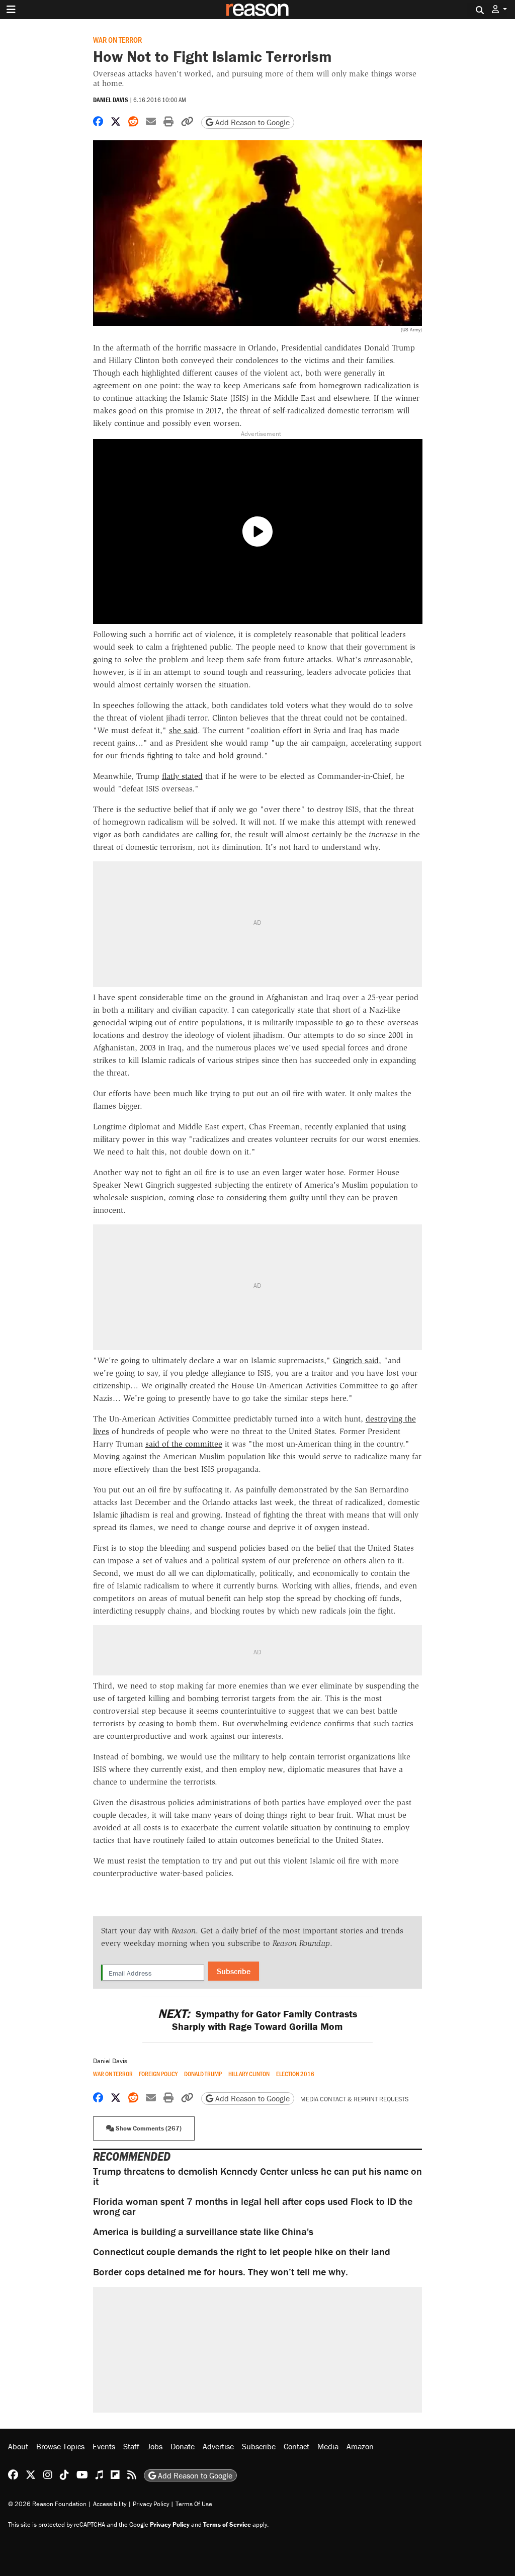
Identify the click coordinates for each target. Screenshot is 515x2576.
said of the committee (184, 1444)
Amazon (360, 2446)
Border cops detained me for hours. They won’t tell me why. (221, 2272)
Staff (131, 2446)
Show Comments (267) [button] (148, 2128)
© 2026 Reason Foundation (47, 2504)
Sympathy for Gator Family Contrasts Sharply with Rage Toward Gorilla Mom (257, 2020)
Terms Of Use (194, 2504)
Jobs (155, 2446)
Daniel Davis (111, 100)
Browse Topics (60, 2446)
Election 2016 (295, 2074)
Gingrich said (356, 1360)
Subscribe (234, 1971)
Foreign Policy (158, 2074)
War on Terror (117, 39)
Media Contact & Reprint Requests (354, 2099)
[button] (499, 9)
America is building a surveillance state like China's (203, 2231)
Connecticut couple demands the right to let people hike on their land (242, 2251)
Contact (296, 2446)
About (18, 2446)
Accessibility (110, 2504)
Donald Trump (203, 2074)
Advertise (218, 2446)
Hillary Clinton (249, 2074)
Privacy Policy (151, 2504)
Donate (183, 2446)
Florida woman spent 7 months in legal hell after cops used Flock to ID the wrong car (253, 2206)
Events (104, 2446)
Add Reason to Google (251, 122)
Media (328, 2446)
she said (183, 730)
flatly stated (182, 776)
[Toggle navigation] (11, 10)
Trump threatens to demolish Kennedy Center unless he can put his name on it (257, 2176)
